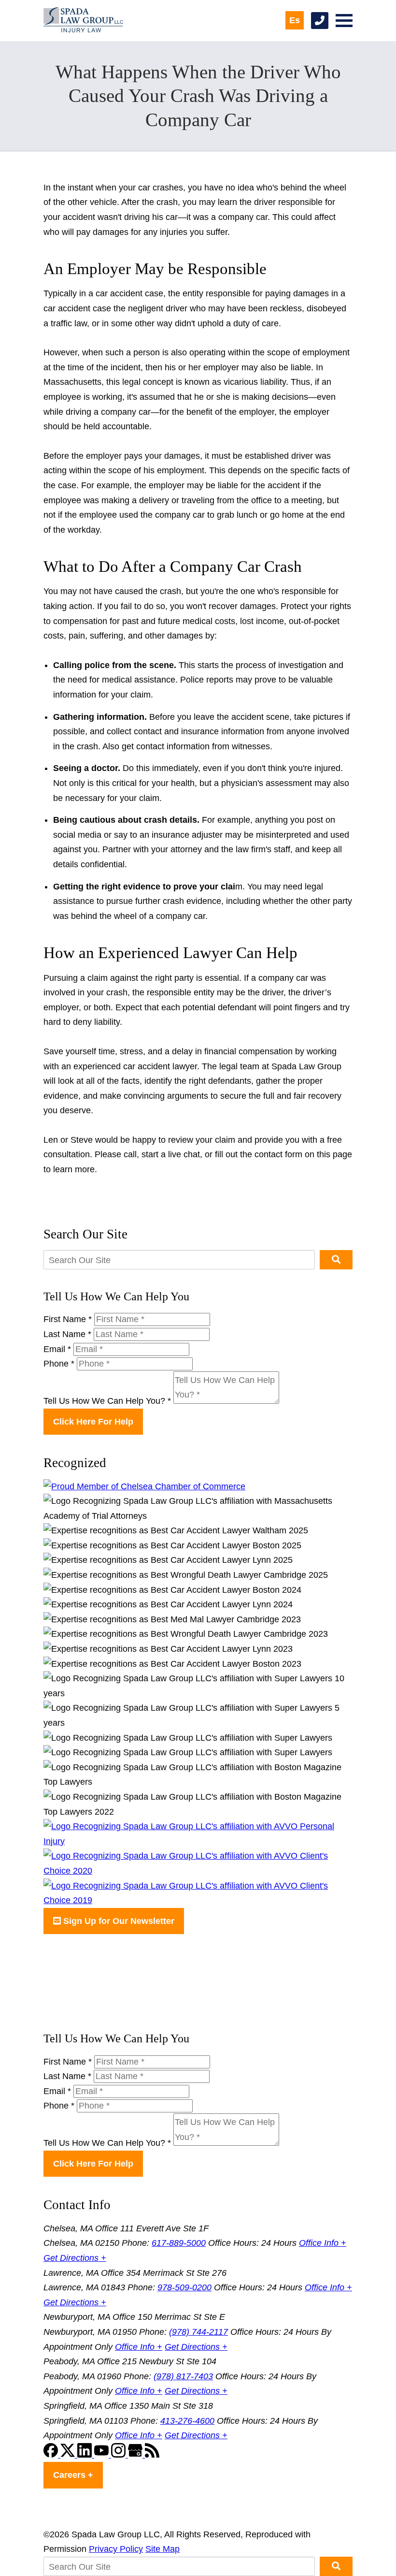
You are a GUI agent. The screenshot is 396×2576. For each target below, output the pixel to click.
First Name (68, 1319)
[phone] (320, 21)
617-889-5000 (179, 2243)
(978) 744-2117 (198, 2332)
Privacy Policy (116, 2549)
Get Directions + (75, 2258)
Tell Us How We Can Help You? (107, 1401)
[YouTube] (103, 2455)
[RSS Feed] (152, 2455)
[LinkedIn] (86, 2455)
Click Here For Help (93, 1422)
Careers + (73, 2475)
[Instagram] (120, 2455)
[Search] (336, 1260)
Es (295, 20)
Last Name (67, 1334)
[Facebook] (52, 2455)
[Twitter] (69, 2455)
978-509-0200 (184, 2287)
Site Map (163, 2549)
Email (57, 1349)
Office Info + (323, 2243)
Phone (59, 1364)
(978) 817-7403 (183, 2376)
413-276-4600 (187, 2421)
